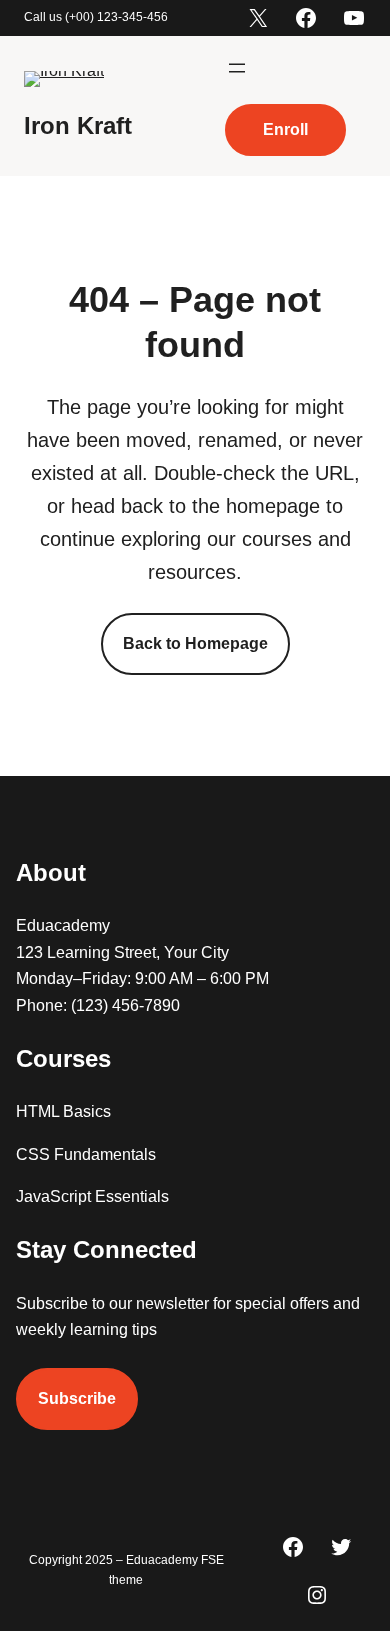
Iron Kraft (78, 125)
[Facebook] (306, 18)
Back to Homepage (195, 643)
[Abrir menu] (237, 68)
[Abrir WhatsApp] (340, 1580)
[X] (258, 18)
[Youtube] (354, 18)
